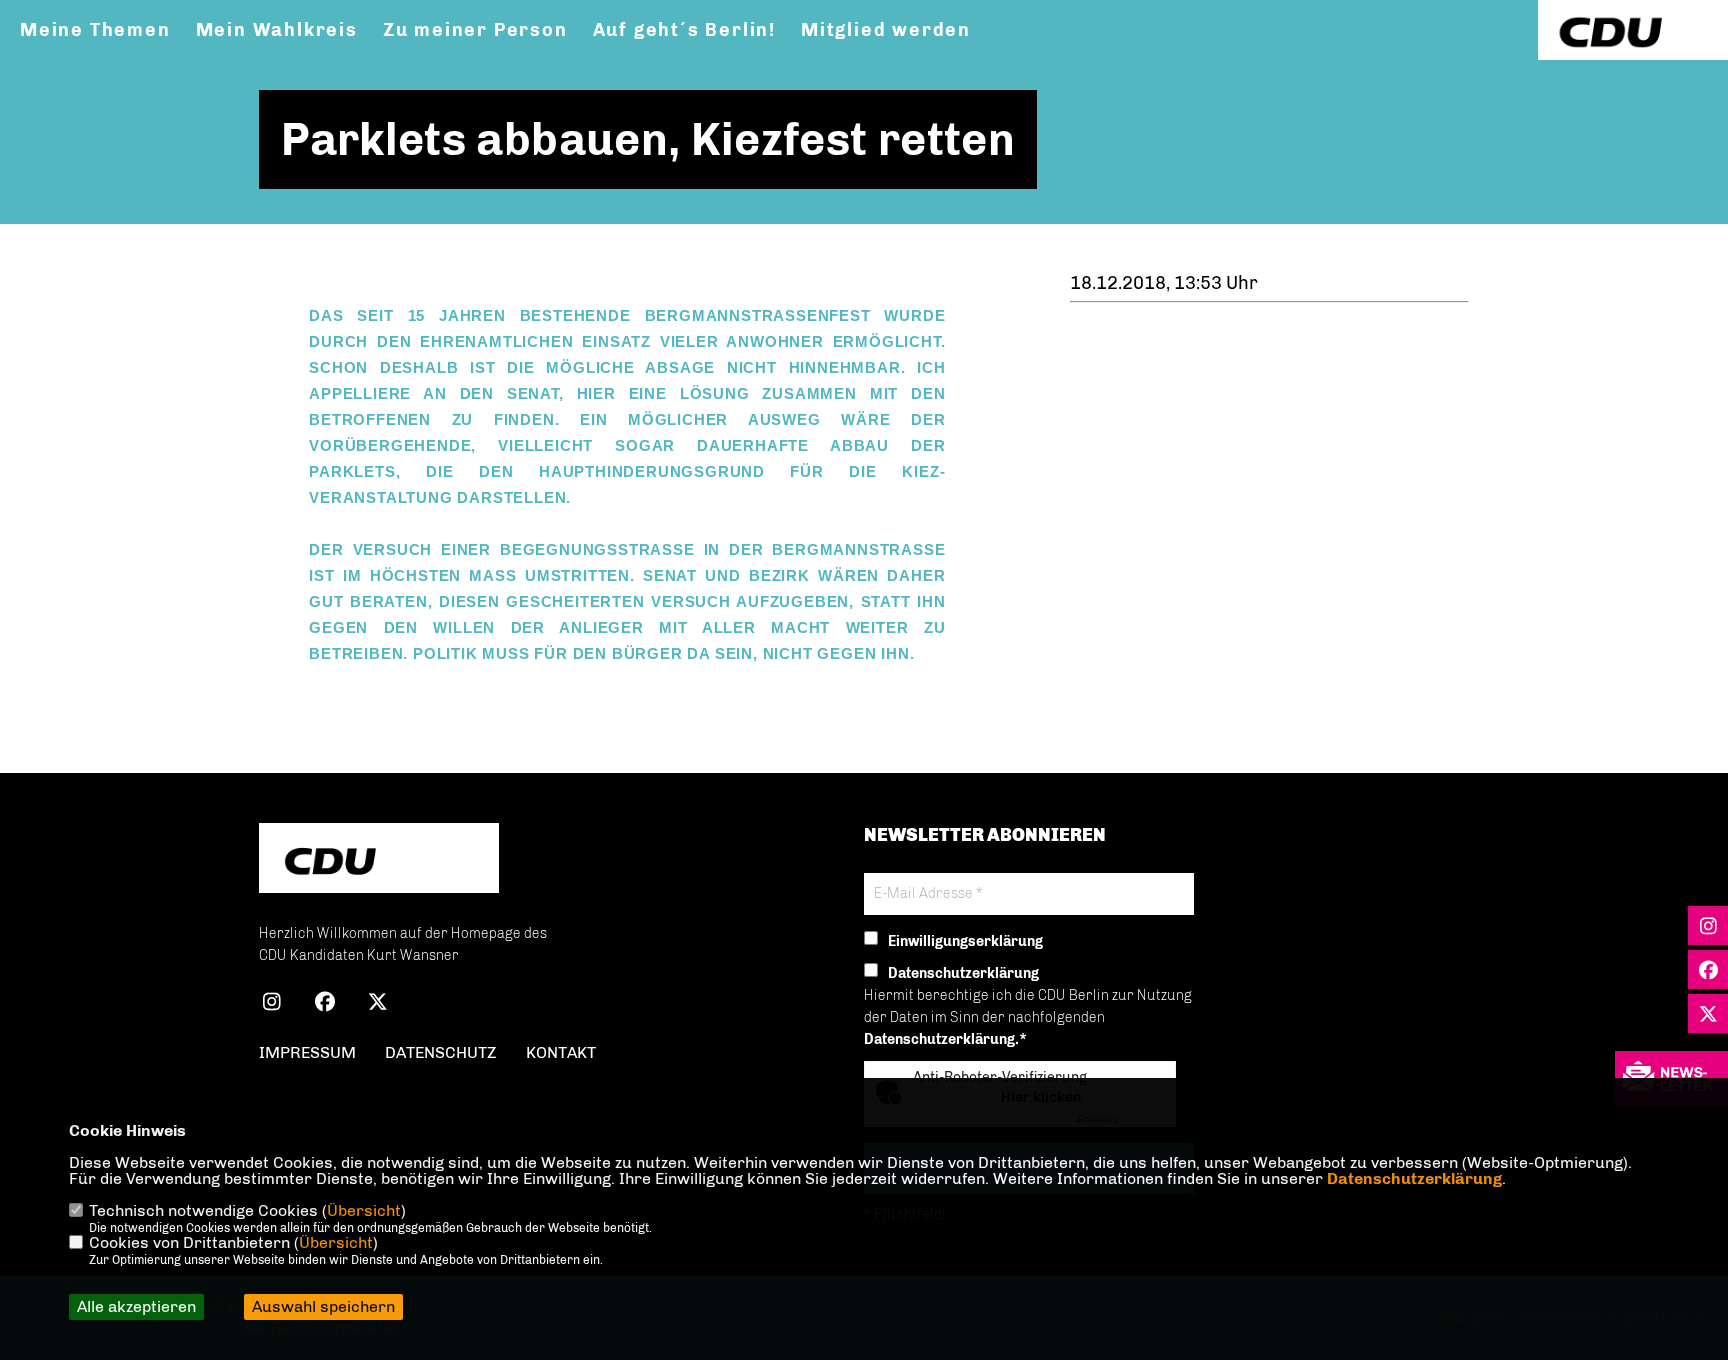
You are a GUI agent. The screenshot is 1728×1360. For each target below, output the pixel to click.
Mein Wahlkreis (277, 30)
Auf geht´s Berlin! (684, 30)
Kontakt (561, 1052)
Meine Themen (95, 30)
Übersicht (364, 1210)
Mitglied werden (886, 30)
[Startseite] (379, 860)
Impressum (307, 1052)
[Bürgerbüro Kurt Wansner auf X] (377, 1004)
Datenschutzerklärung (1414, 1178)
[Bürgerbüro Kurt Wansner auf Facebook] (324, 1004)
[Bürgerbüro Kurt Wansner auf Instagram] (271, 1004)
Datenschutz (441, 1052)
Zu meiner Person (475, 30)
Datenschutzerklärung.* (945, 1039)
